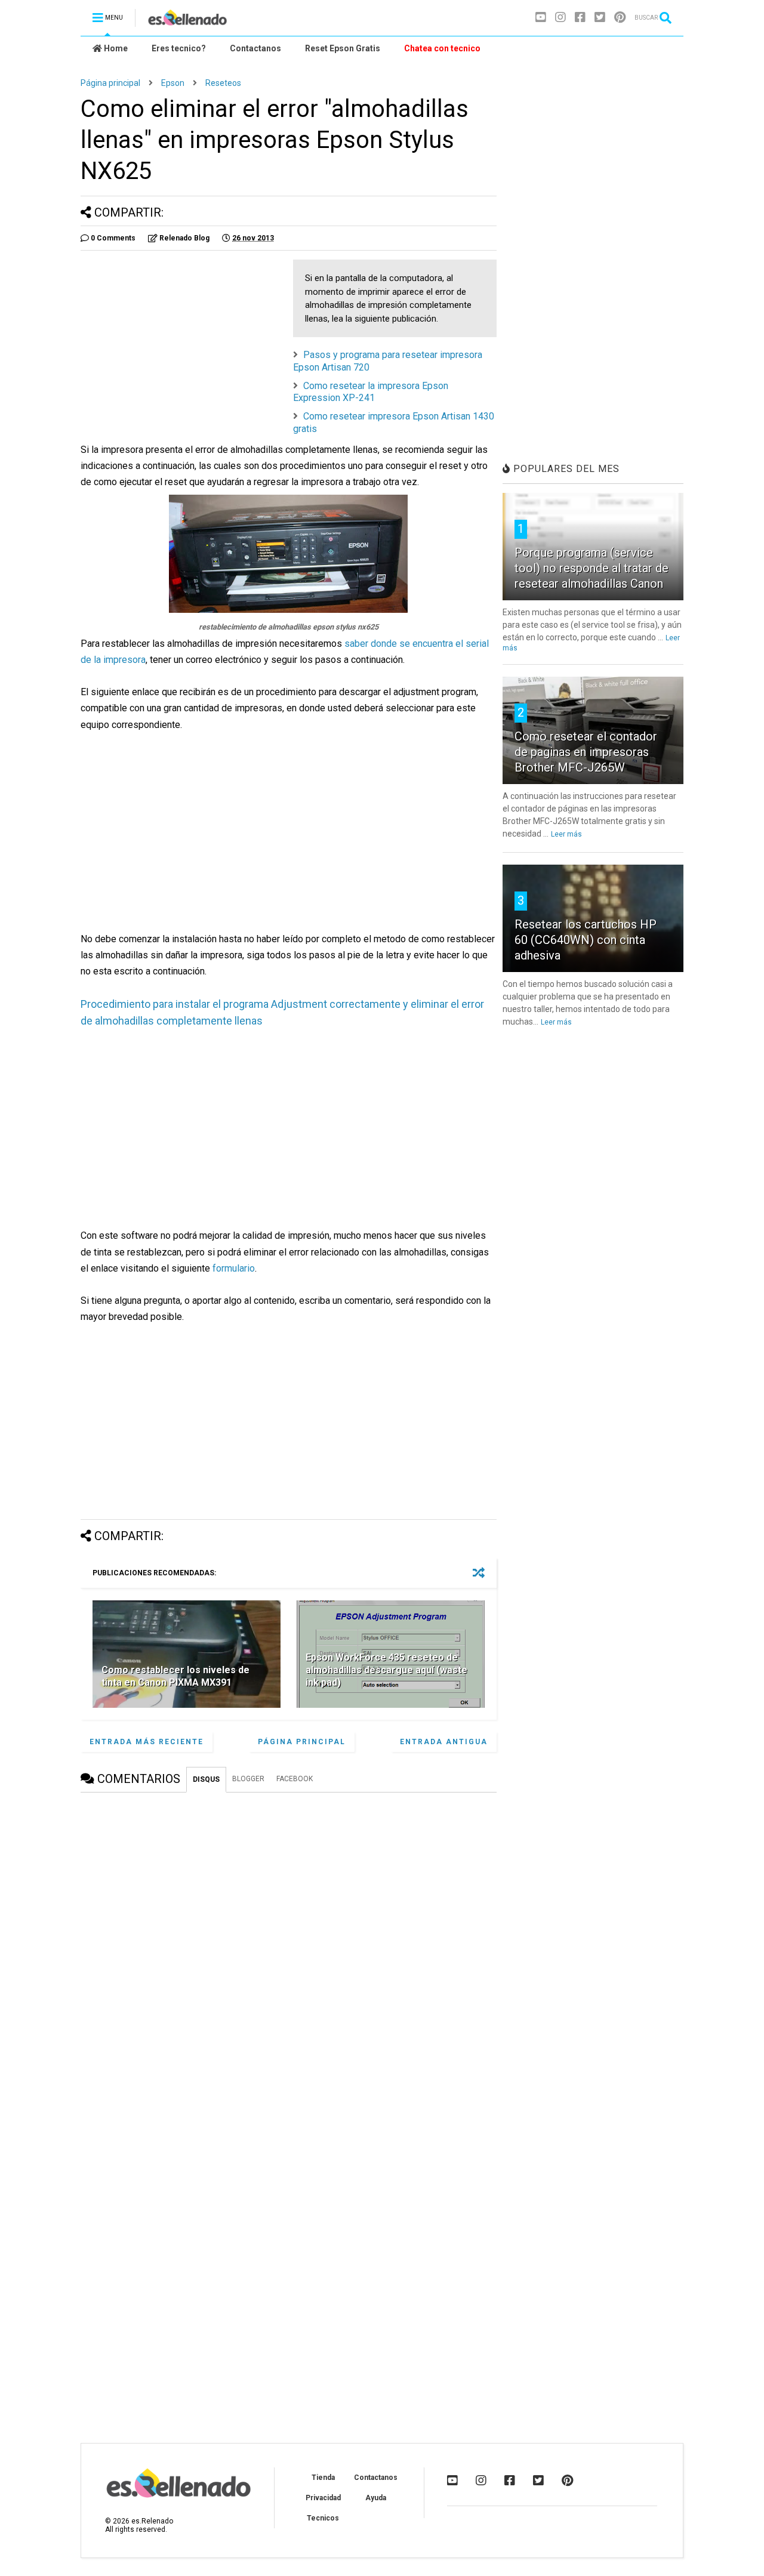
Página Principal (302, 1742)
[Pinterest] (620, 18)
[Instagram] (560, 18)
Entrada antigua (444, 1742)
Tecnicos (323, 2518)
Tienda (323, 2478)
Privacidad (323, 2498)
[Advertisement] (181, 343)
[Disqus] (289, 1950)
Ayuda (376, 2498)
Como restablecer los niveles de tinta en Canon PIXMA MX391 (175, 1676)
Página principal (110, 83)
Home (115, 48)
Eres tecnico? (179, 48)
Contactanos (255, 48)
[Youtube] (541, 18)
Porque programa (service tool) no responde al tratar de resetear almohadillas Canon (592, 568)
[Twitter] (600, 18)
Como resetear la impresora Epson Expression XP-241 (371, 392)
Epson (173, 83)
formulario (234, 1268)
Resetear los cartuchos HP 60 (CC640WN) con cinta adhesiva (586, 940)
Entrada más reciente (147, 1742)
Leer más (566, 834)
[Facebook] (580, 18)
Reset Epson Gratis (343, 48)
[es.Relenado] (187, 21)
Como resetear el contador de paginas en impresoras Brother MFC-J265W (586, 752)
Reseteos (223, 83)
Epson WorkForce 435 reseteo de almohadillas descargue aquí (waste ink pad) (386, 1670)
